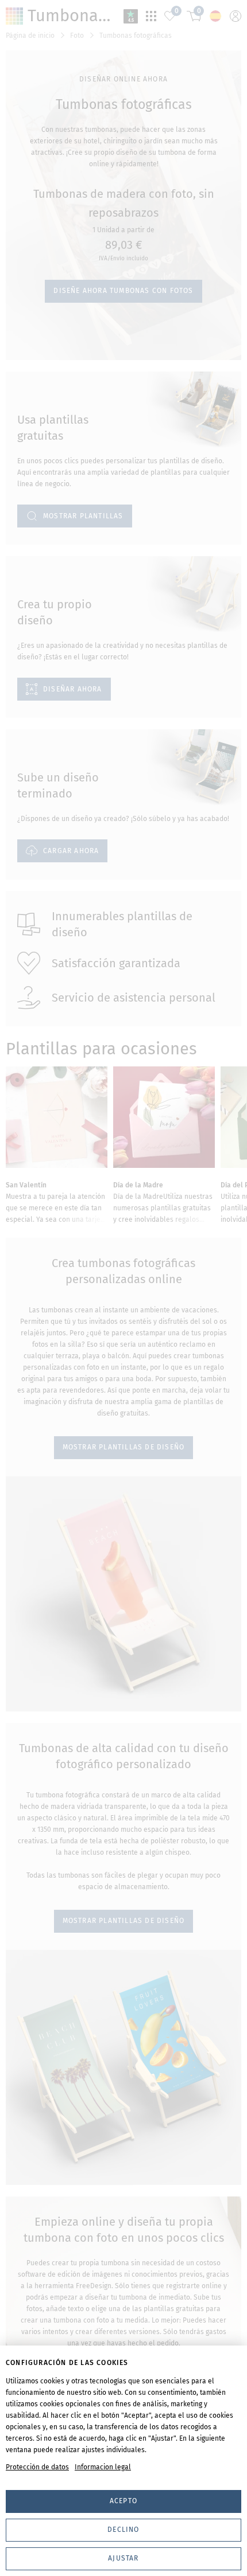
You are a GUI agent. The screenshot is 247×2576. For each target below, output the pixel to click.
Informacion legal (103, 2467)
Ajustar (123, 2558)
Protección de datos (37, 2467)
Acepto (123, 2501)
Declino (123, 2530)
